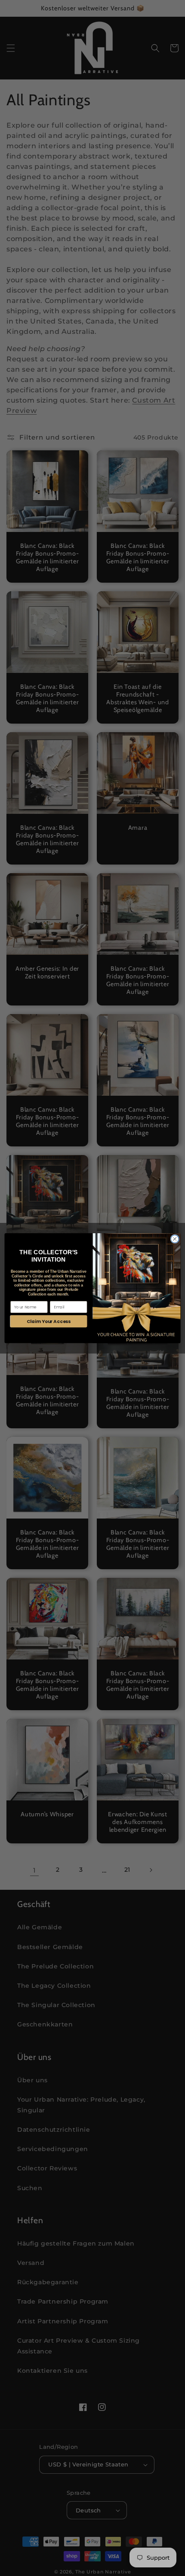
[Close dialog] (175, 1239)
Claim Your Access (49, 1321)
